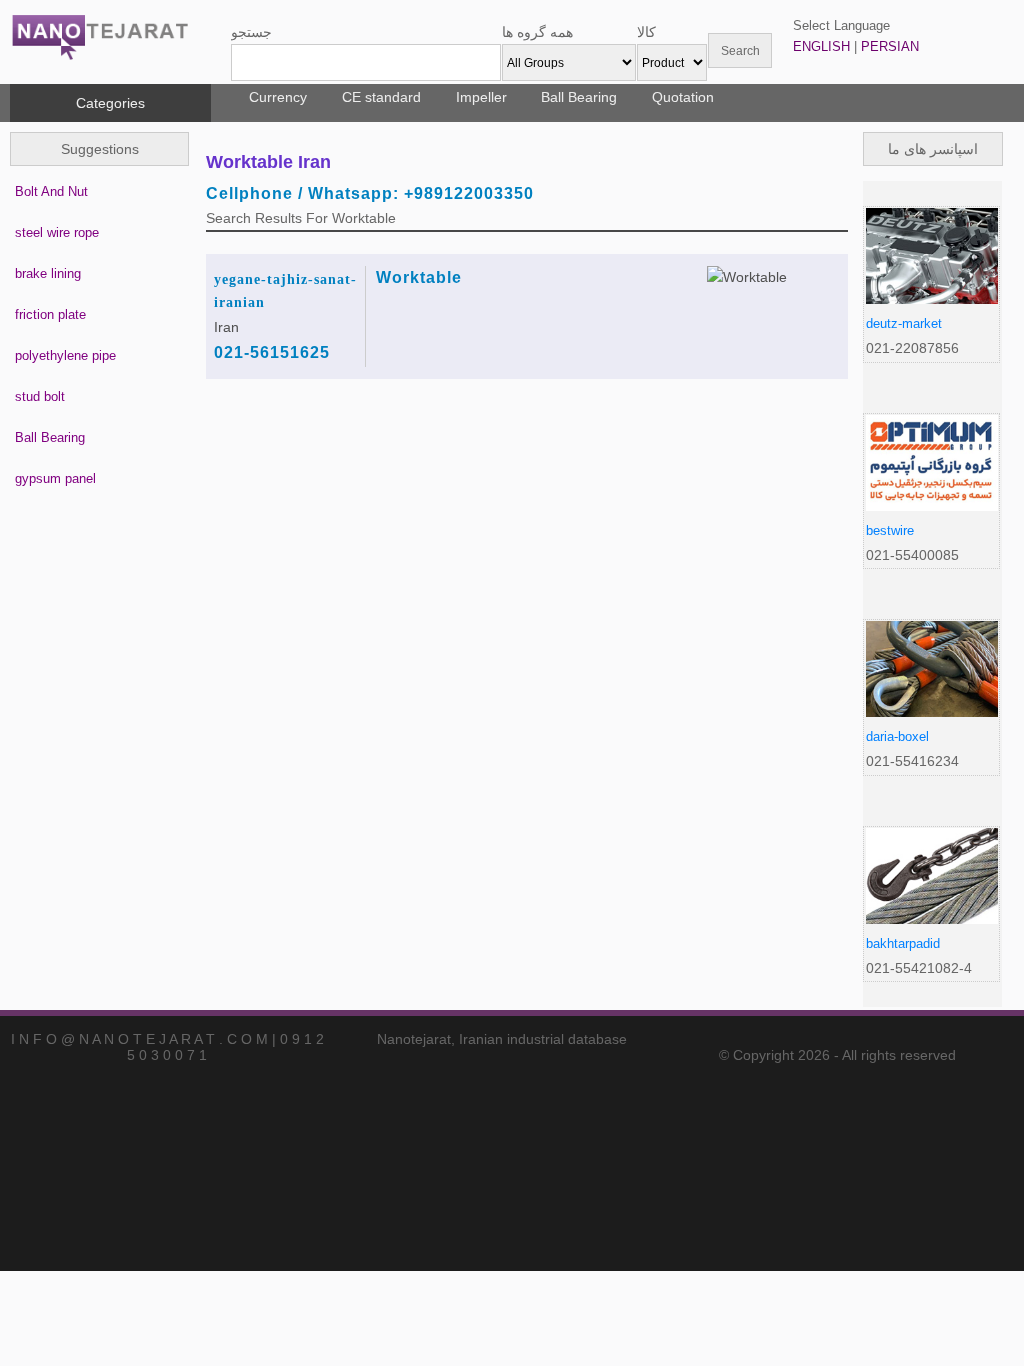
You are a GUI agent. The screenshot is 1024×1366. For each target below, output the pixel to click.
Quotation (683, 97)
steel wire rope (57, 232)
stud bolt (40, 396)
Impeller (481, 97)
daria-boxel (897, 736)
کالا (646, 32)
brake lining (48, 273)
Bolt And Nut (51, 191)
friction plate (50, 314)
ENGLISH (821, 46)
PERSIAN (890, 46)
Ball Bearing (579, 97)
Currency (278, 97)
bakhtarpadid (903, 943)
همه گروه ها (537, 32)
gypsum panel (55, 478)
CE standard (381, 97)
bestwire (890, 530)
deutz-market (904, 323)
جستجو (251, 32)
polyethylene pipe (65, 355)
